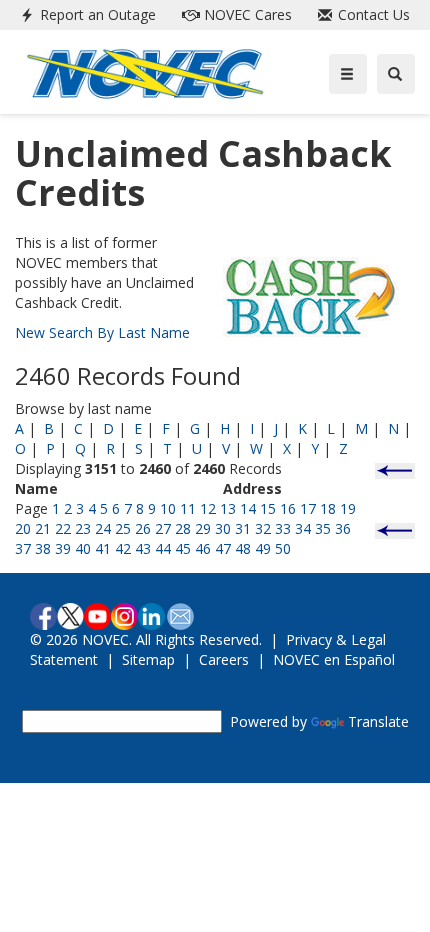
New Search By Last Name (102, 332)
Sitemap (148, 659)
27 (163, 528)
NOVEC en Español (334, 659)
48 (243, 548)
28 (183, 528)
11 (188, 508)
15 (268, 508)
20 (23, 528)
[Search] (396, 74)
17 (308, 508)
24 (103, 528)
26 (143, 528)
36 (343, 528)
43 (143, 548)
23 (83, 528)
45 (183, 548)
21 (43, 528)
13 (228, 508)
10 (168, 508)
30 (223, 528)
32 (263, 528)
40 (83, 548)
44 (163, 548)
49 (263, 548)
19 (348, 508)
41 (103, 548)
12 (208, 508)
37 (23, 548)
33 (283, 528)
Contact (372, 14)
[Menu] (348, 74)
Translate (378, 721)
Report (96, 14)
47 (223, 548)
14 (248, 508)
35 (323, 528)
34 (303, 528)
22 (63, 528)
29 (203, 528)
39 (63, 548)
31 (243, 528)
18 (328, 508)
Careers (224, 659)
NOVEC (246, 14)
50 (283, 548)
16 (288, 508)
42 (123, 548)
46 (203, 548)
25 (123, 528)
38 (43, 548)
